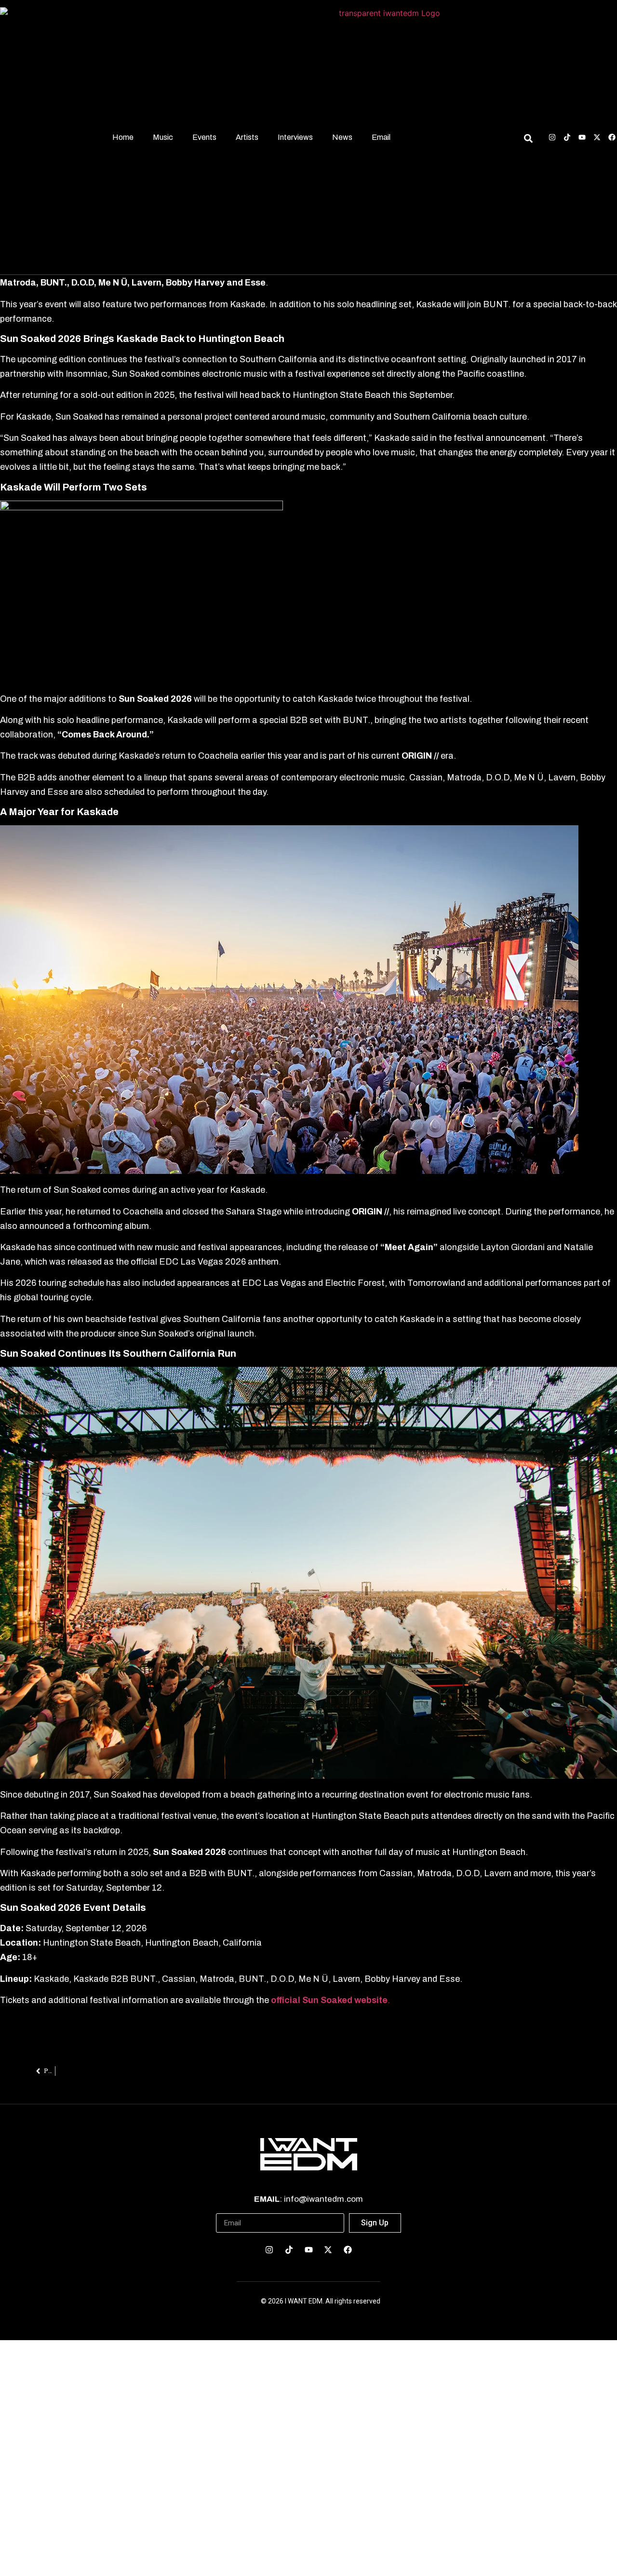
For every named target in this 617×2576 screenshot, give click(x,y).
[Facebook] (612, 137)
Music (163, 137)
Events (204, 137)
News (342, 137)
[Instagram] (552, 137)
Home (123, 137)
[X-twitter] (597, 137)
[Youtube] (582, 137)
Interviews (295, 137)
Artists (247, 137)
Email (381, 137)
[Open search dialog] (528, 140)
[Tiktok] (567, 137)
